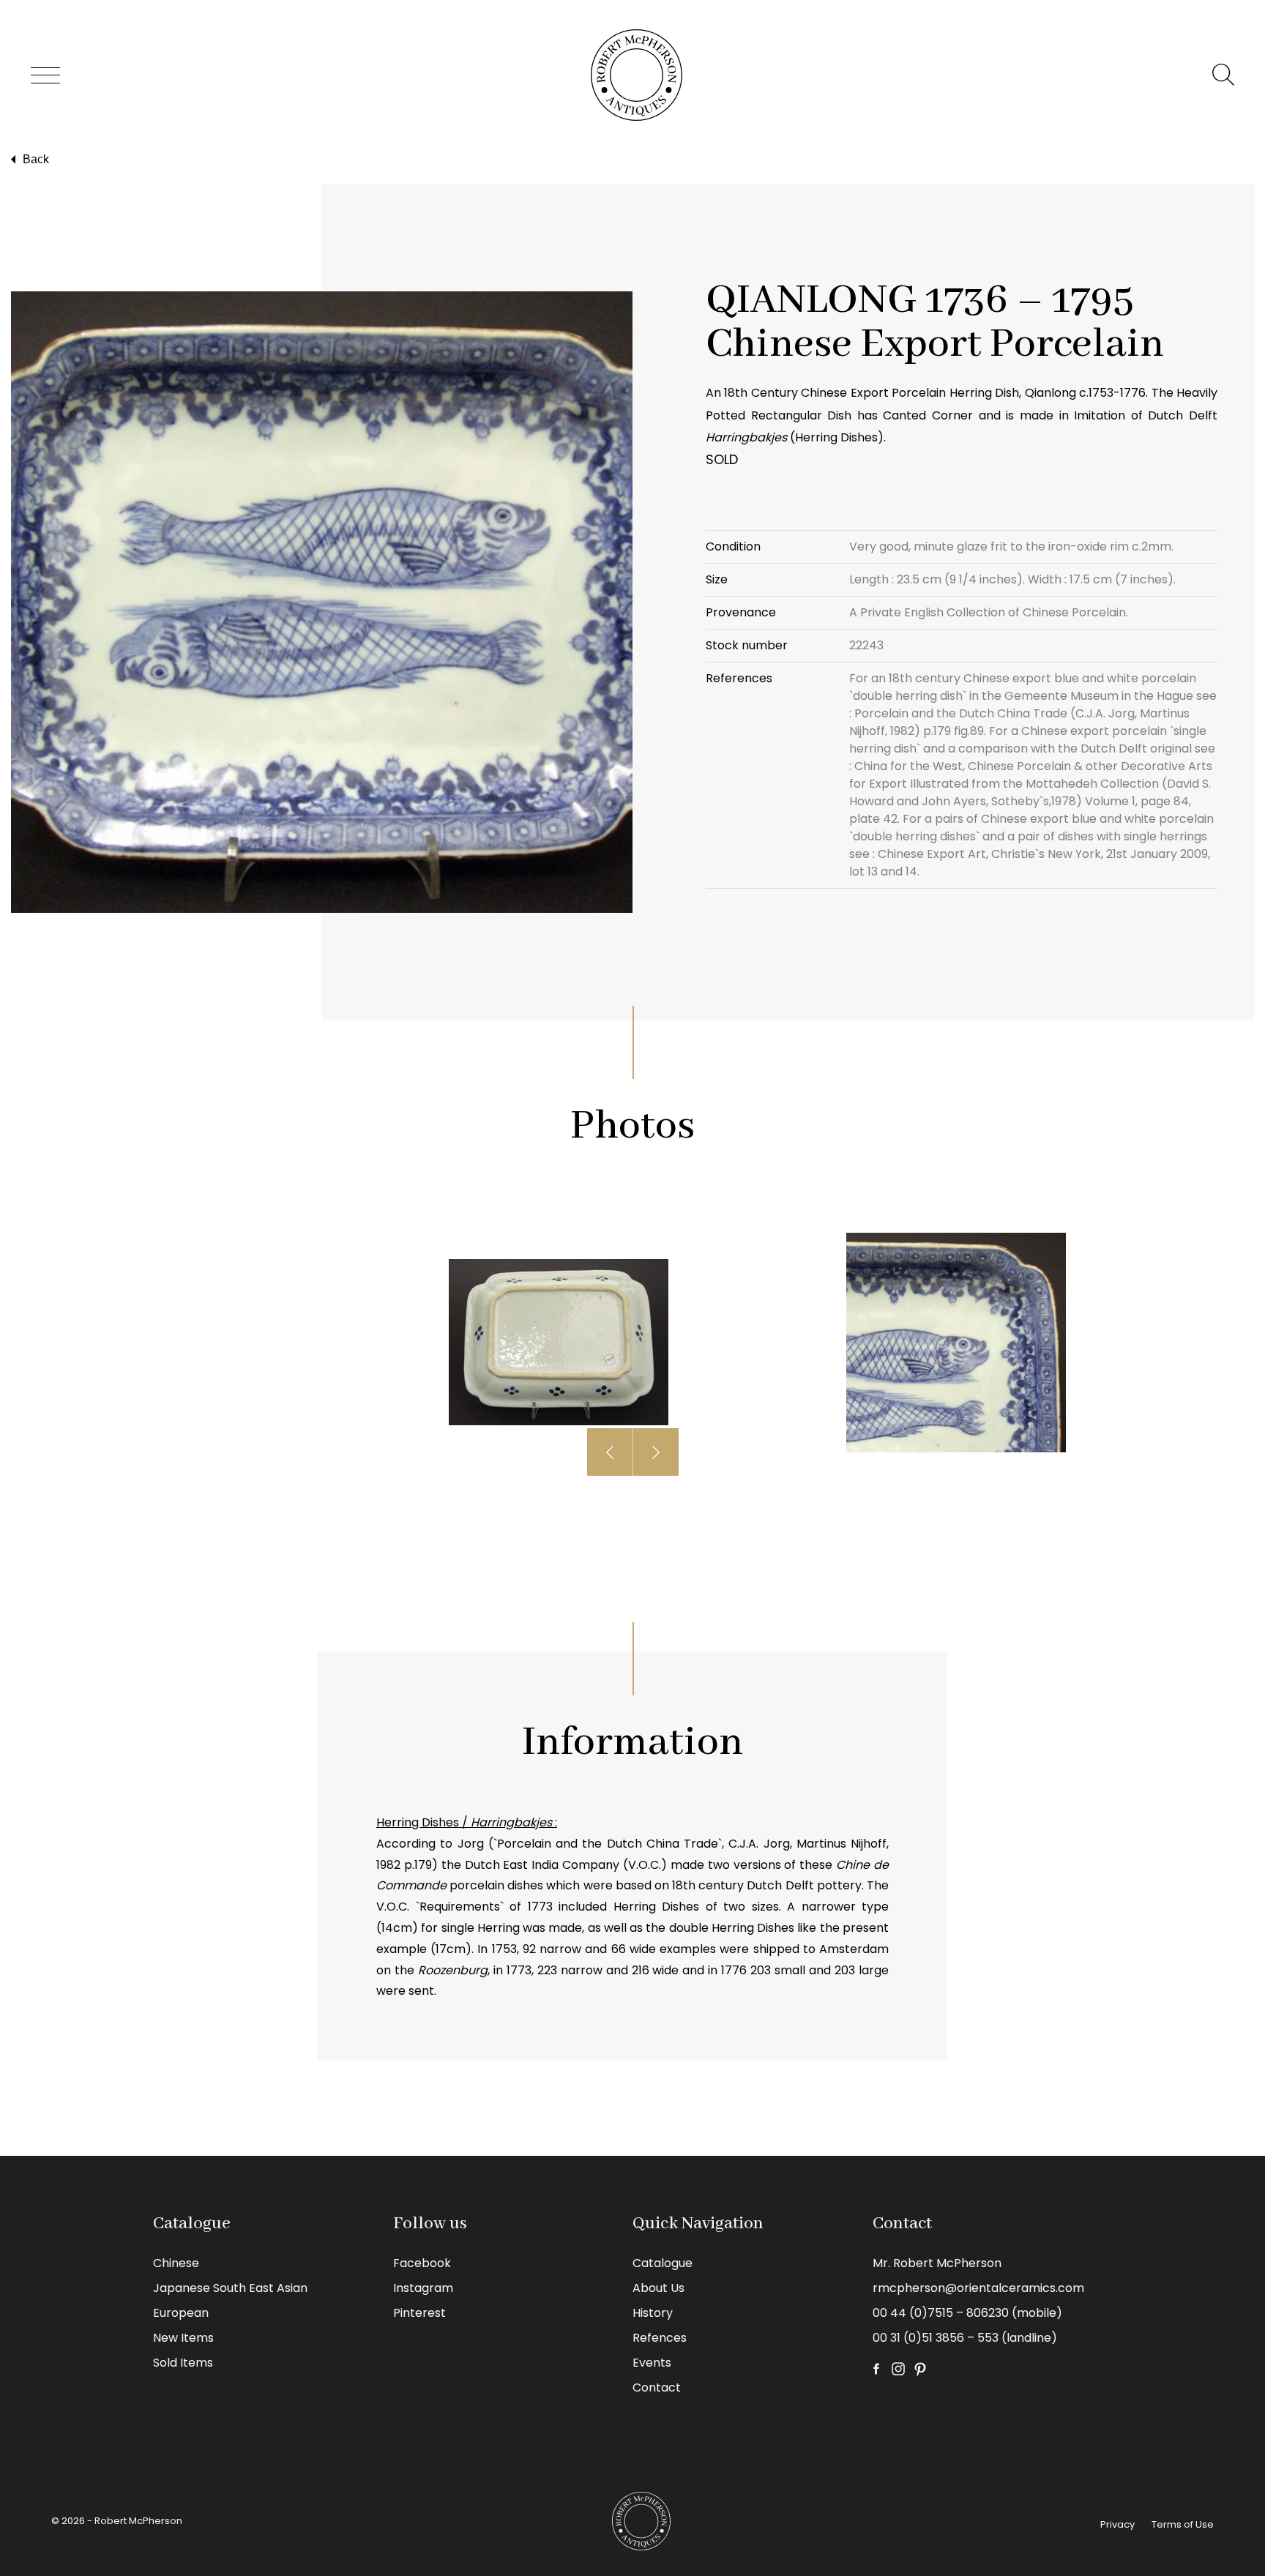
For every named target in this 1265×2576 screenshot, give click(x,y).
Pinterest (419, 2313)
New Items (183, 2338)
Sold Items (183, 2363)
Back (36, 159)
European (181, 2313)
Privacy (1117, 2524)
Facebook (422, 2263)
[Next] (656, 1452)
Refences (660, 2338)
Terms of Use (1183, 2524)
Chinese (176, 2263)
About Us (658, 2288)
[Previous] (610, 1452)
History (653, 2313)
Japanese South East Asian (230, 2288)
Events (652, 2363)
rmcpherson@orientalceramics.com (978, 2288)
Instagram (423, 2288)
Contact (657, 2388)
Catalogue (663, 2263)
